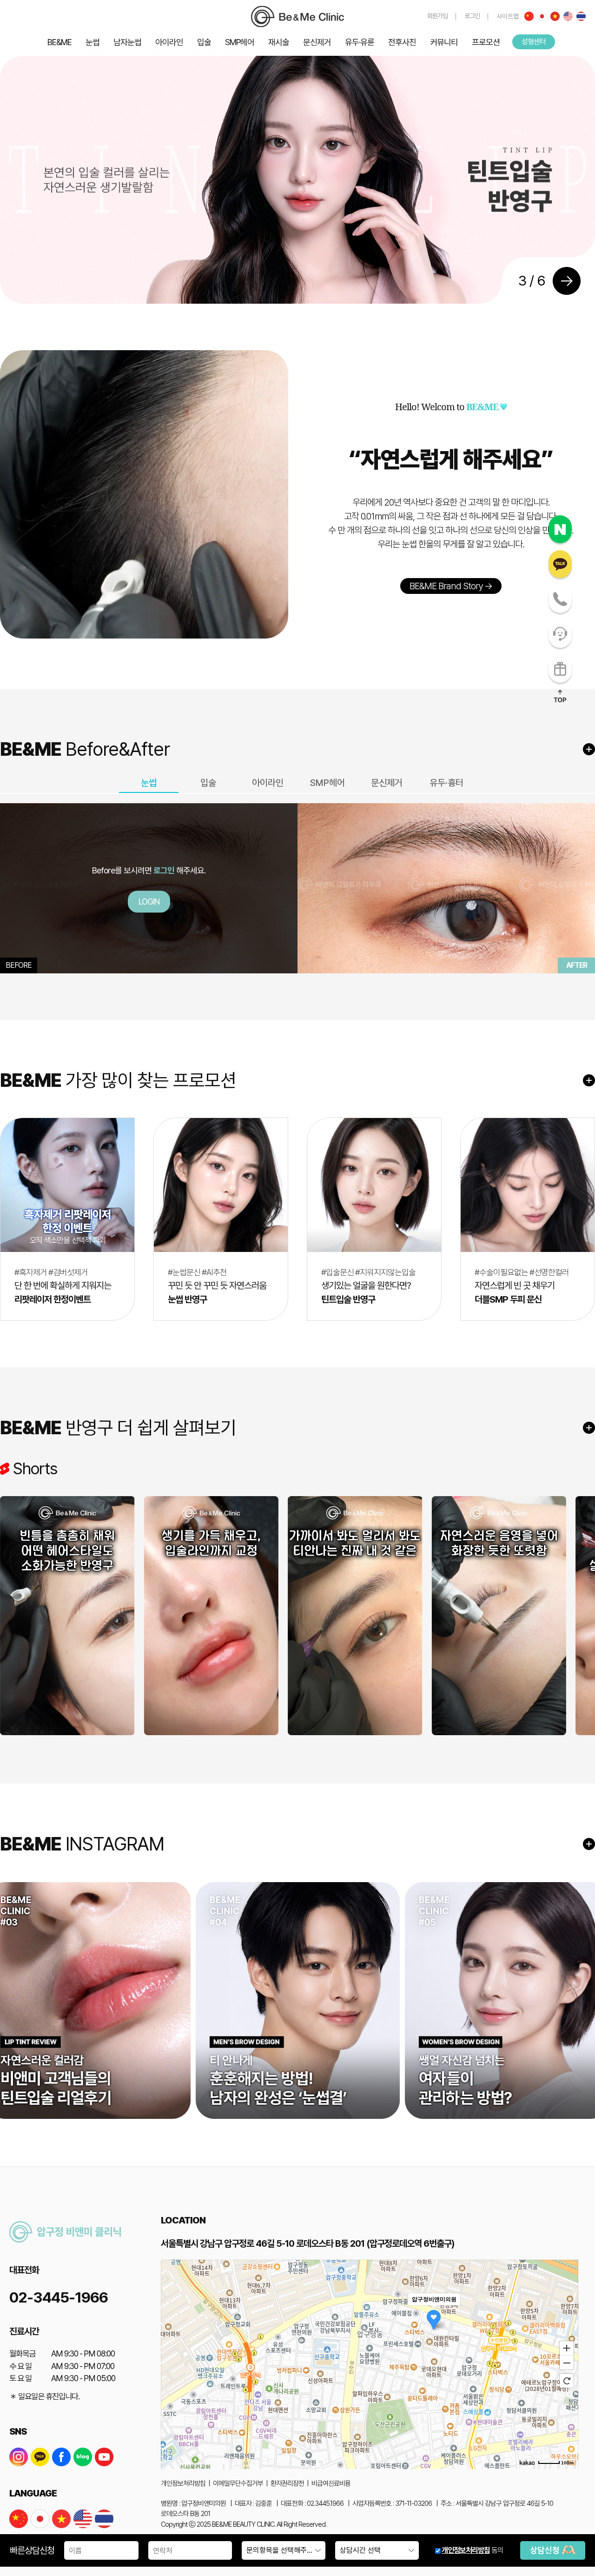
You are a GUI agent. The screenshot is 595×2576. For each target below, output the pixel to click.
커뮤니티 (444, 42)
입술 (204, 42)
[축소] (567, 2363)
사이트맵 (508, 16)
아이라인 (169, 42)
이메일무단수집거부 (238, 2483)
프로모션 (486, 42)
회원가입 (437, 16)
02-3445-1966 (59, 2297)
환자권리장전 (287, 2483)
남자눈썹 (127, 42)
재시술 (279, 42)
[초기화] (567, 2381)
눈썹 (93, 42)
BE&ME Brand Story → (451, 586)
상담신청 (546, 2550)
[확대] (567, 2348)
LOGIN (149, 902)
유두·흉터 (446, 783)
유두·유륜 (360, 42)
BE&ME (59, 42)
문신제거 (317, 42)
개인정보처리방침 (466, 2550)
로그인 (472, 16)
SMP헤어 (240, 42)
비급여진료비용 (331, 2483)
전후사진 (402, 42)
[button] (574, 269)
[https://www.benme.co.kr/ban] (297, 17)
